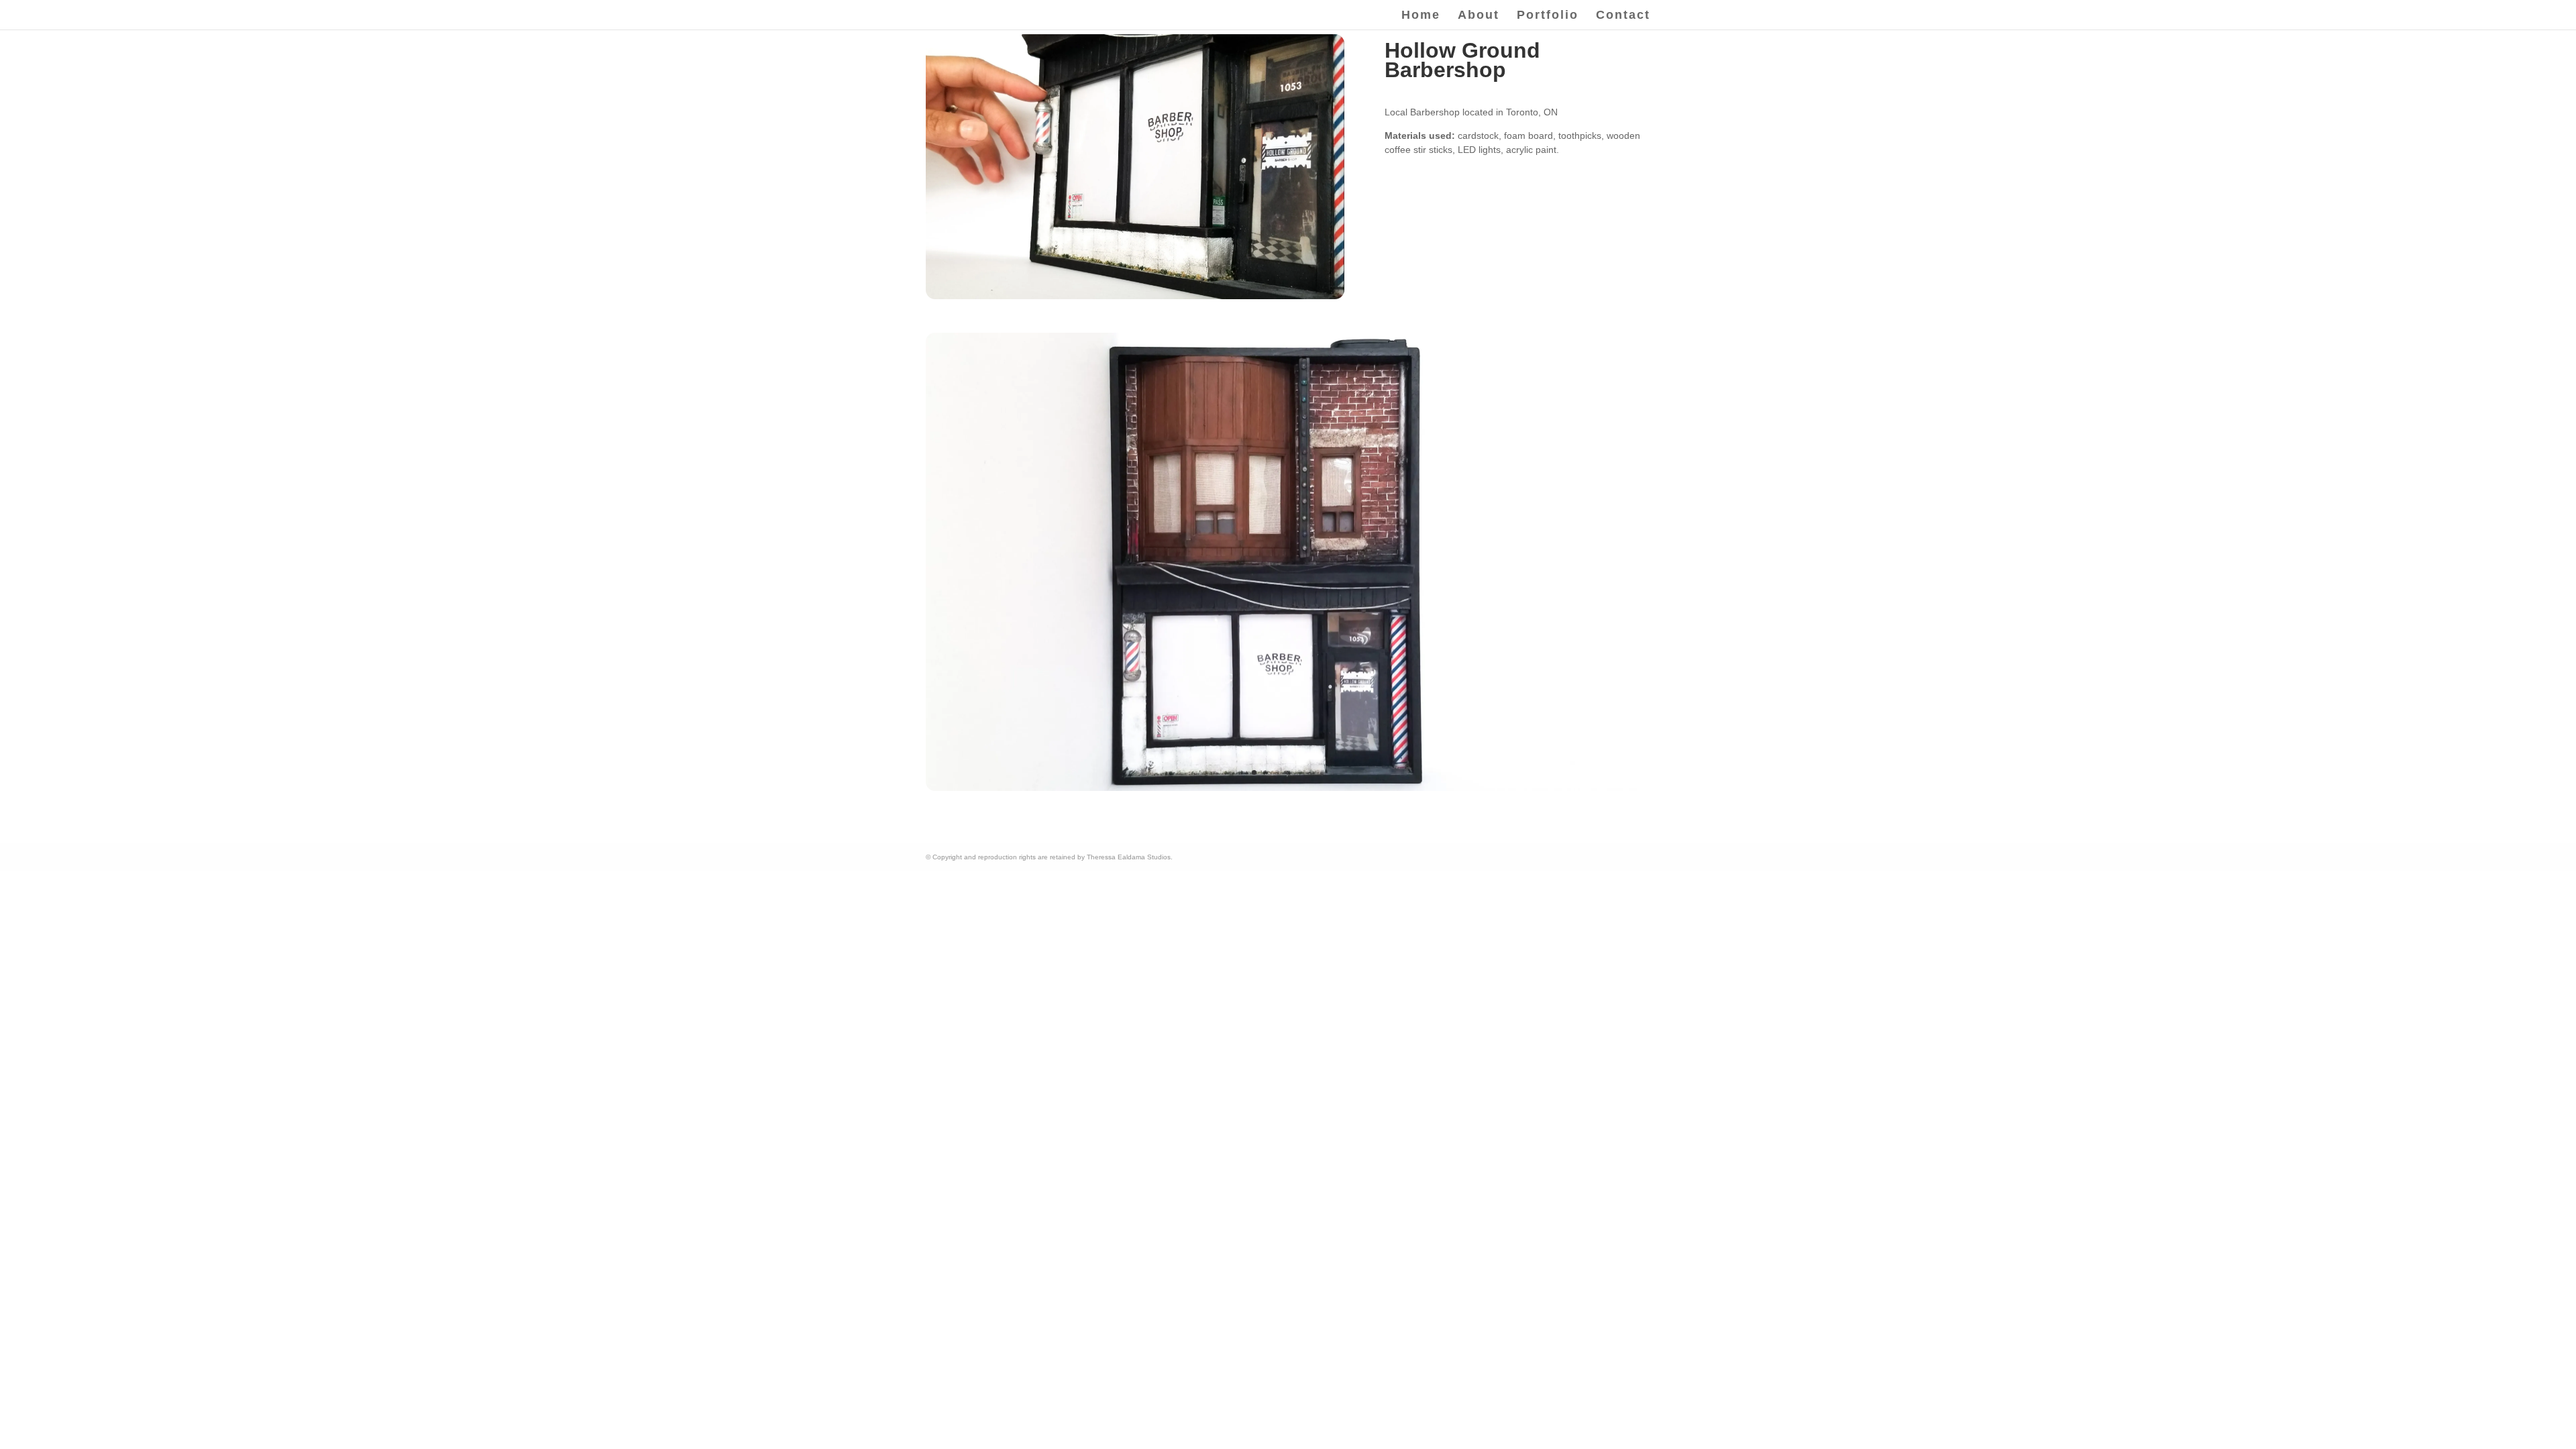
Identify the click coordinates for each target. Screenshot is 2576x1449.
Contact (1623, 16)
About (1479, 16)
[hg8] (1288, 788)
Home (1421, 16)
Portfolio (1548, 16)
